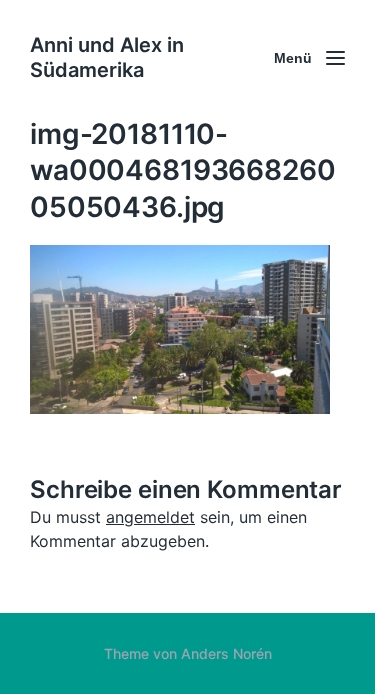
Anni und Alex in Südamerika (107, 57)
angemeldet (150, 517)
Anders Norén (226, 653)
